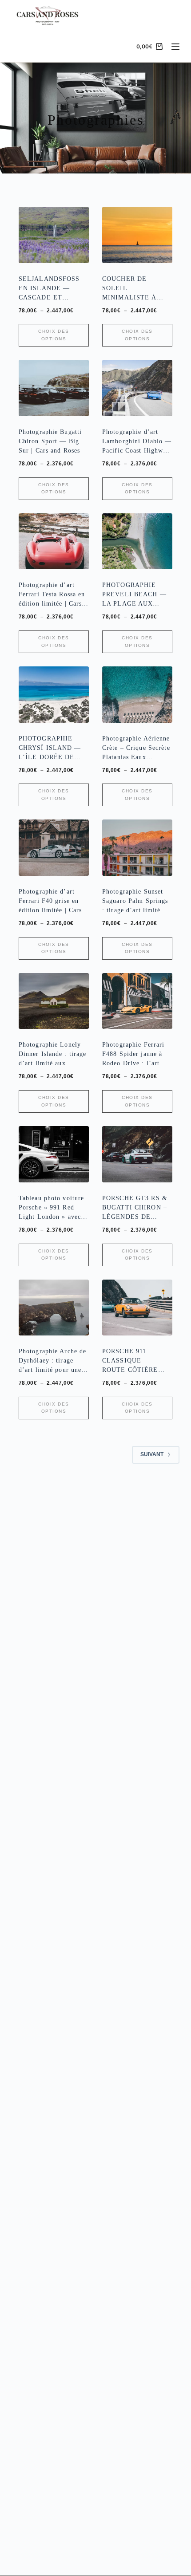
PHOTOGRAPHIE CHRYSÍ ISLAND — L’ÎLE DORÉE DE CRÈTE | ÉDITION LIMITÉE (50, 757)
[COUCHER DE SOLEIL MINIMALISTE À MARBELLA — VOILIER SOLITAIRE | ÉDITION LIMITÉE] (137, 235)
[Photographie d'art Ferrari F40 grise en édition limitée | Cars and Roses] (54, 848)
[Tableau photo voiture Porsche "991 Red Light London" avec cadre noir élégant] (54, 1154)
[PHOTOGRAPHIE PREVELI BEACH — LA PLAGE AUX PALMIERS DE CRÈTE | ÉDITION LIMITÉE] (137, 542)
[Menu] (175, 47)
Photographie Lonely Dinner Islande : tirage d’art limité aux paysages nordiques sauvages (53, 1063)
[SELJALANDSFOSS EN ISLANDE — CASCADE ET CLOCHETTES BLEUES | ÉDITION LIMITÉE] (54, 235)
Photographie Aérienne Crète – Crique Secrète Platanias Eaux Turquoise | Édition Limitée (136, 757)
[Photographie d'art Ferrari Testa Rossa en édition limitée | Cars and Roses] (54, 542)
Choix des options (54, 335)
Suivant (152, 1454)
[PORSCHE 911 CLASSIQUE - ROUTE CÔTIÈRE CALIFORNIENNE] (137, 1308)
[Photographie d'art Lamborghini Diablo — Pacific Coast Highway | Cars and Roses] (137, 388)
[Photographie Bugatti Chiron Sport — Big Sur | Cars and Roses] (54, 388)
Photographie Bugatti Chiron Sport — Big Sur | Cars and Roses (50, 441)
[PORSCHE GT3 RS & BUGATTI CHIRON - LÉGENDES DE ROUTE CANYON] (137, 1154)
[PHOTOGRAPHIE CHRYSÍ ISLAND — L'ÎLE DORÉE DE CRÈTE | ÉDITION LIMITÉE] (54, 695)
